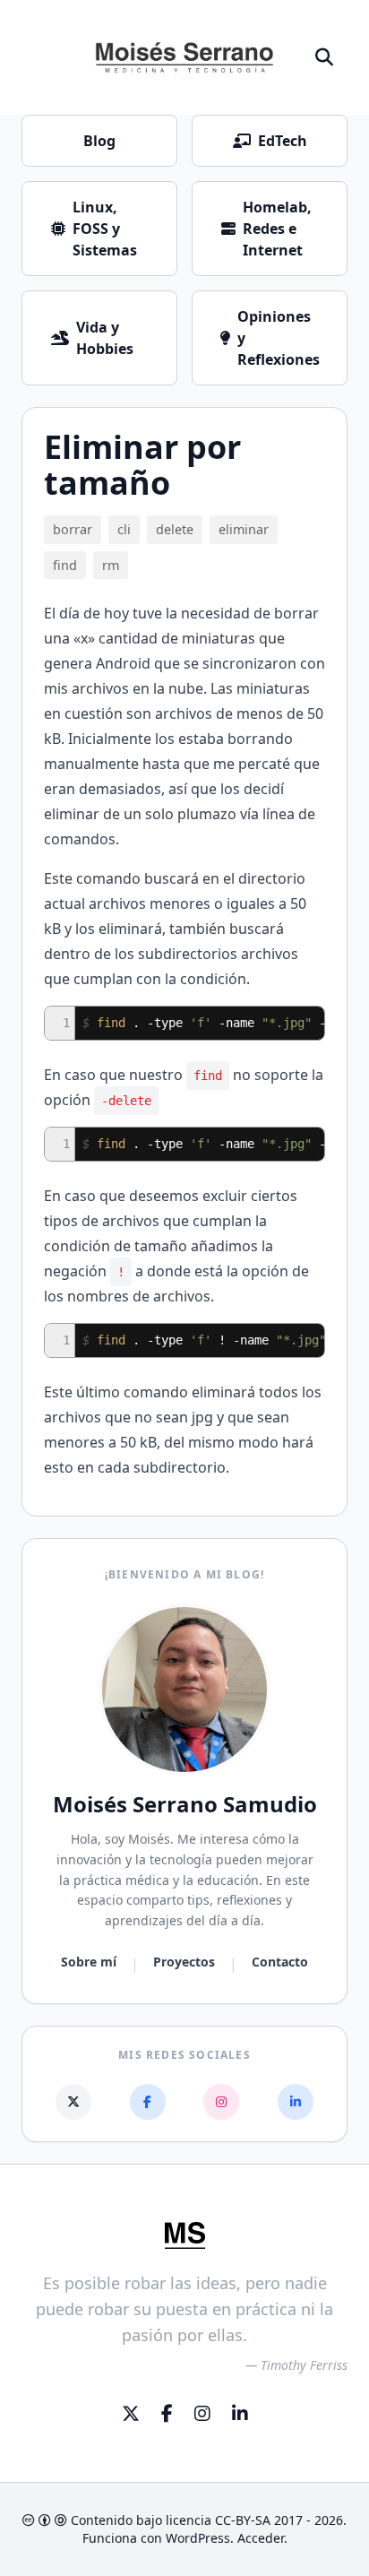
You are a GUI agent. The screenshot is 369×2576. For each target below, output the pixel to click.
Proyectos (184, 1962)
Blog (99, 141)
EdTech (283, 141)
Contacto (280, 1962)
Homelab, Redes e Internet (277, 229)
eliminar (244, 529)
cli (124, 529)
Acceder (261, 2538)
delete (175, 529)
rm (111, 565)
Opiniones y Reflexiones (279, 338)
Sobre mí (89, 1962)
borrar (73, 529)
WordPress (198, 2538)
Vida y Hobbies (105, 338)
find (65, 565)
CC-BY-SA (243, 2520)
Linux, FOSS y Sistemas (105, 229)
